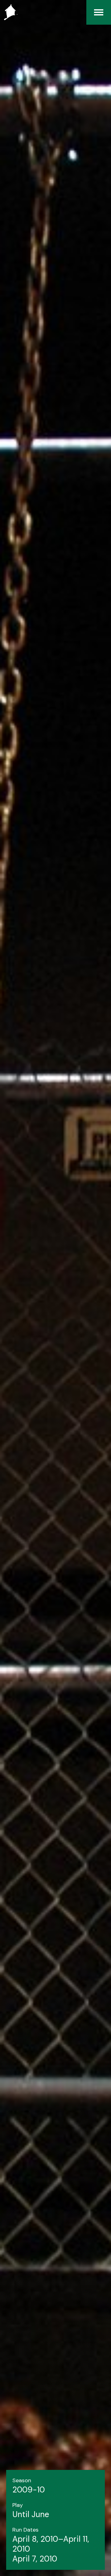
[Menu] (99, 12)
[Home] (9, 12)
